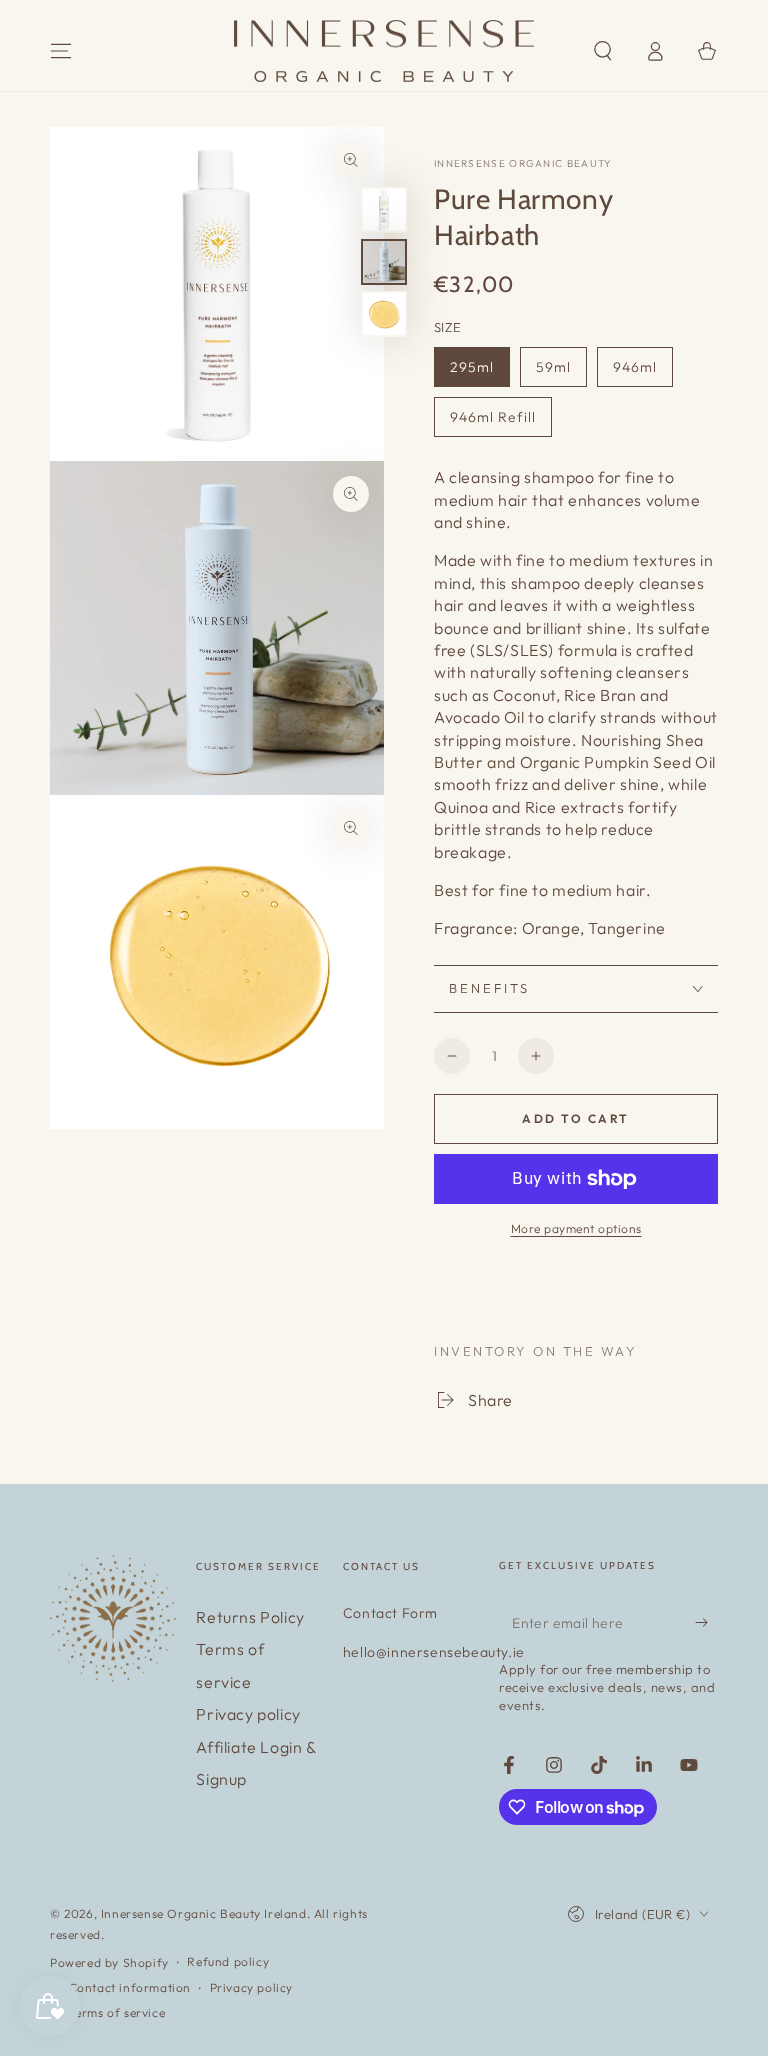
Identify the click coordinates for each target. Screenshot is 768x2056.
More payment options (576, 1228)
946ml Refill (493, 417)
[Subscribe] (706, 1622)
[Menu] (61, 51)
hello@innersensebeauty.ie (434, 1652)
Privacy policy (248, 1714)
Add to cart (575, 1118)
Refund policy (228, 1961)
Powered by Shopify (109, 1962)
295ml (472, 367)
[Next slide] (700, 1286)
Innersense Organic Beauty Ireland (204, 1913)
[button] (603, 51)
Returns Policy (250, 1617)
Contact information (130, 1987)
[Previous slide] (451, 1286)
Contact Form (390, 1613)
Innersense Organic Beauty (523, 163)
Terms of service (117, 2012)
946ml (635, 367)
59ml (553, 367)
